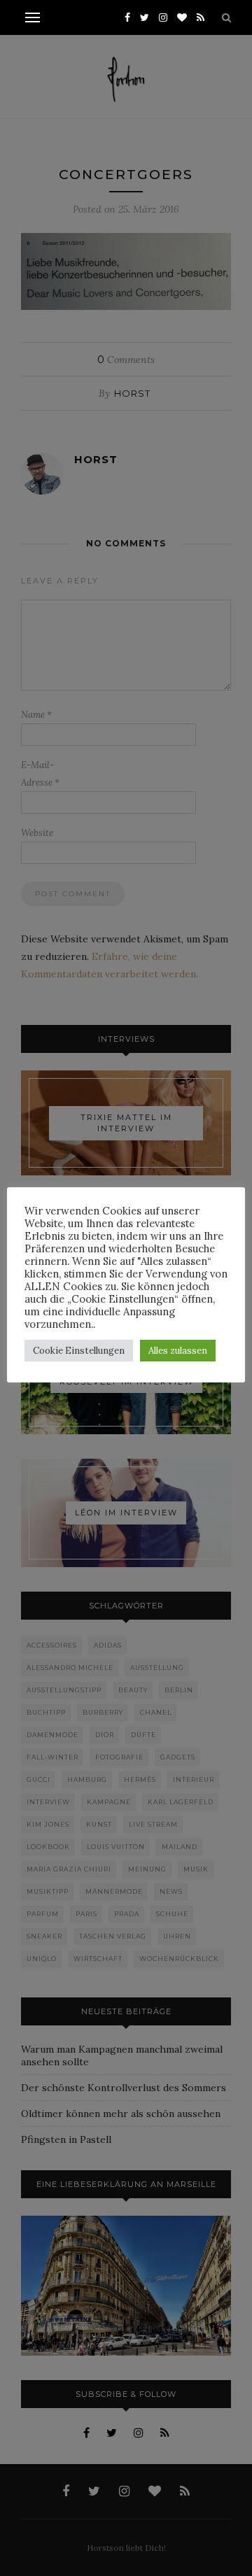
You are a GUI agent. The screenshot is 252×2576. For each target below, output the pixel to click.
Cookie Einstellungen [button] (79, 1351)
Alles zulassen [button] (178, 1351)
